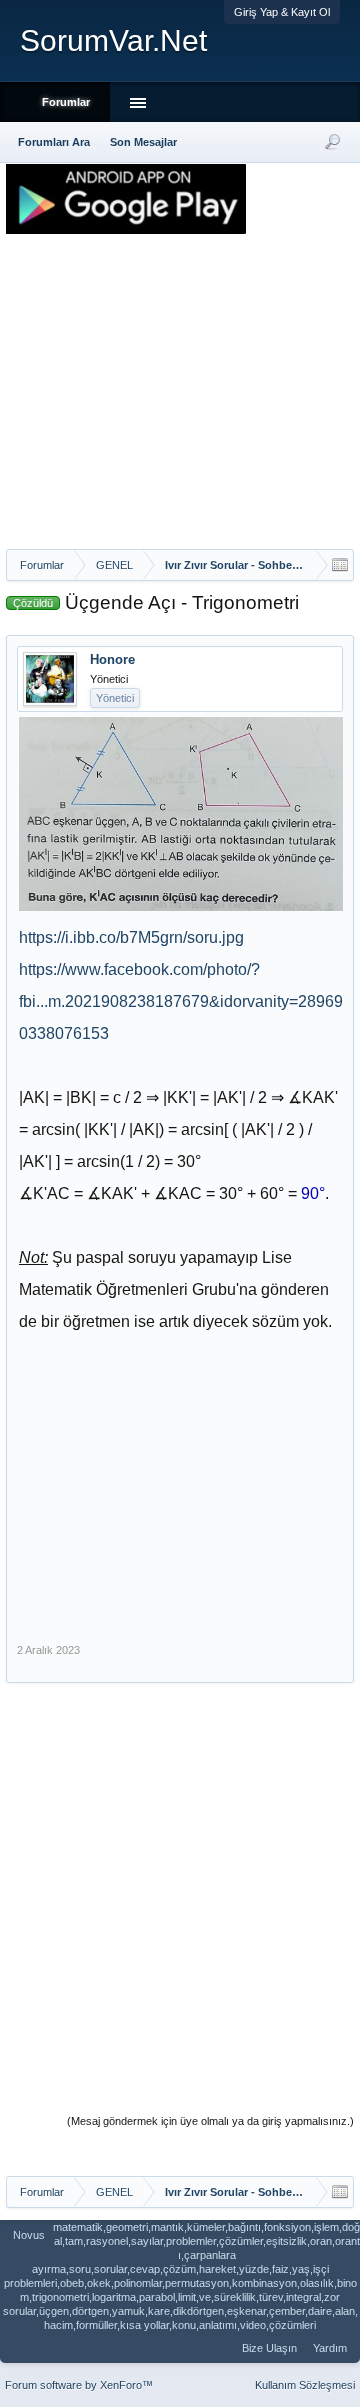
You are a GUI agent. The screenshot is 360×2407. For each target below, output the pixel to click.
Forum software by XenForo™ (79, 2385)
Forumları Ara (54, 142)
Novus (29, 2235)
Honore (112, 659)
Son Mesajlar (143, 142)
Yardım (330, 2348)
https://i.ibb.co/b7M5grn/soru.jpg (131, 937)
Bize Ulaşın (269, 2348)
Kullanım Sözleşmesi (305, 2385)
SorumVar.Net (113, 40)
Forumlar (66, 102)
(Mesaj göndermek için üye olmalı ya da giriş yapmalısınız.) (210, 2121)
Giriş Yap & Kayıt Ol (282, 12)
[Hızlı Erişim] (340, 565)
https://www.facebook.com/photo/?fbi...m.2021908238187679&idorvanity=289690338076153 (181, 1001)
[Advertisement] (180, 399)
